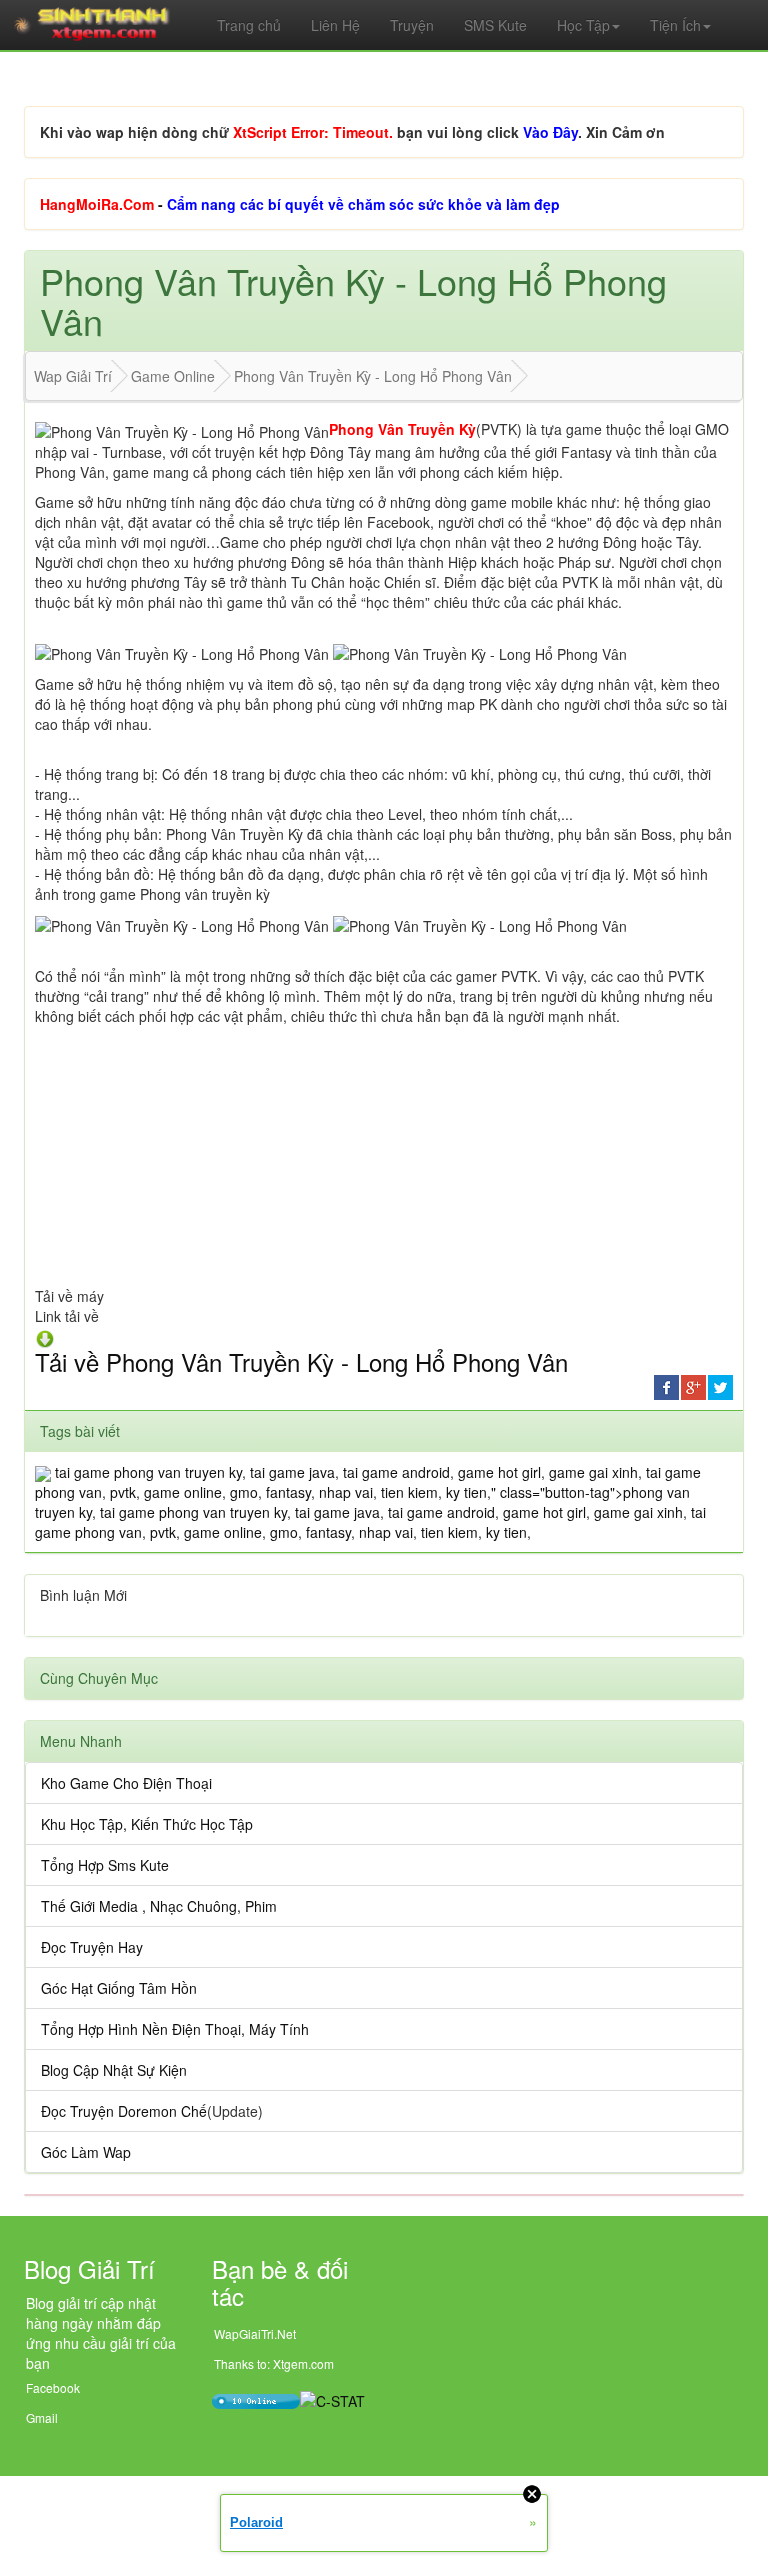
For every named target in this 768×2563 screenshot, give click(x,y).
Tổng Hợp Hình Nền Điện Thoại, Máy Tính (175, 2029)
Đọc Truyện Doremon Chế (124, 2111)
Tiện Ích (675, 25)
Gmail (42, 2417)
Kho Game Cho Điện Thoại (126, 1783)
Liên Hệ (335, 25)
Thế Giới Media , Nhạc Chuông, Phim (159, 1906)
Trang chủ (249, 25)
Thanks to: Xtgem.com (274, 2363)
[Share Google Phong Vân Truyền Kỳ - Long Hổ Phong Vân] (693, 1385)
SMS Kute (495, 25)
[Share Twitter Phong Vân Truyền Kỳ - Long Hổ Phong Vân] (720, 1385)
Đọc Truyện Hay (92, 1947)
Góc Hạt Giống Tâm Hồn (119, 1988)
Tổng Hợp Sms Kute (105, 1865)
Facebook (53, 2387)
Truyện (412, 25)
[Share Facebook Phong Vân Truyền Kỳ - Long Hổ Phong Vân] (666, 1385)
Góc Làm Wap (86, 2152)
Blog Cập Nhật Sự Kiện (114, 2070)
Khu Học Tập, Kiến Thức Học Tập (147, 1824)
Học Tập (583, 25)
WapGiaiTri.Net (255, 2333)
